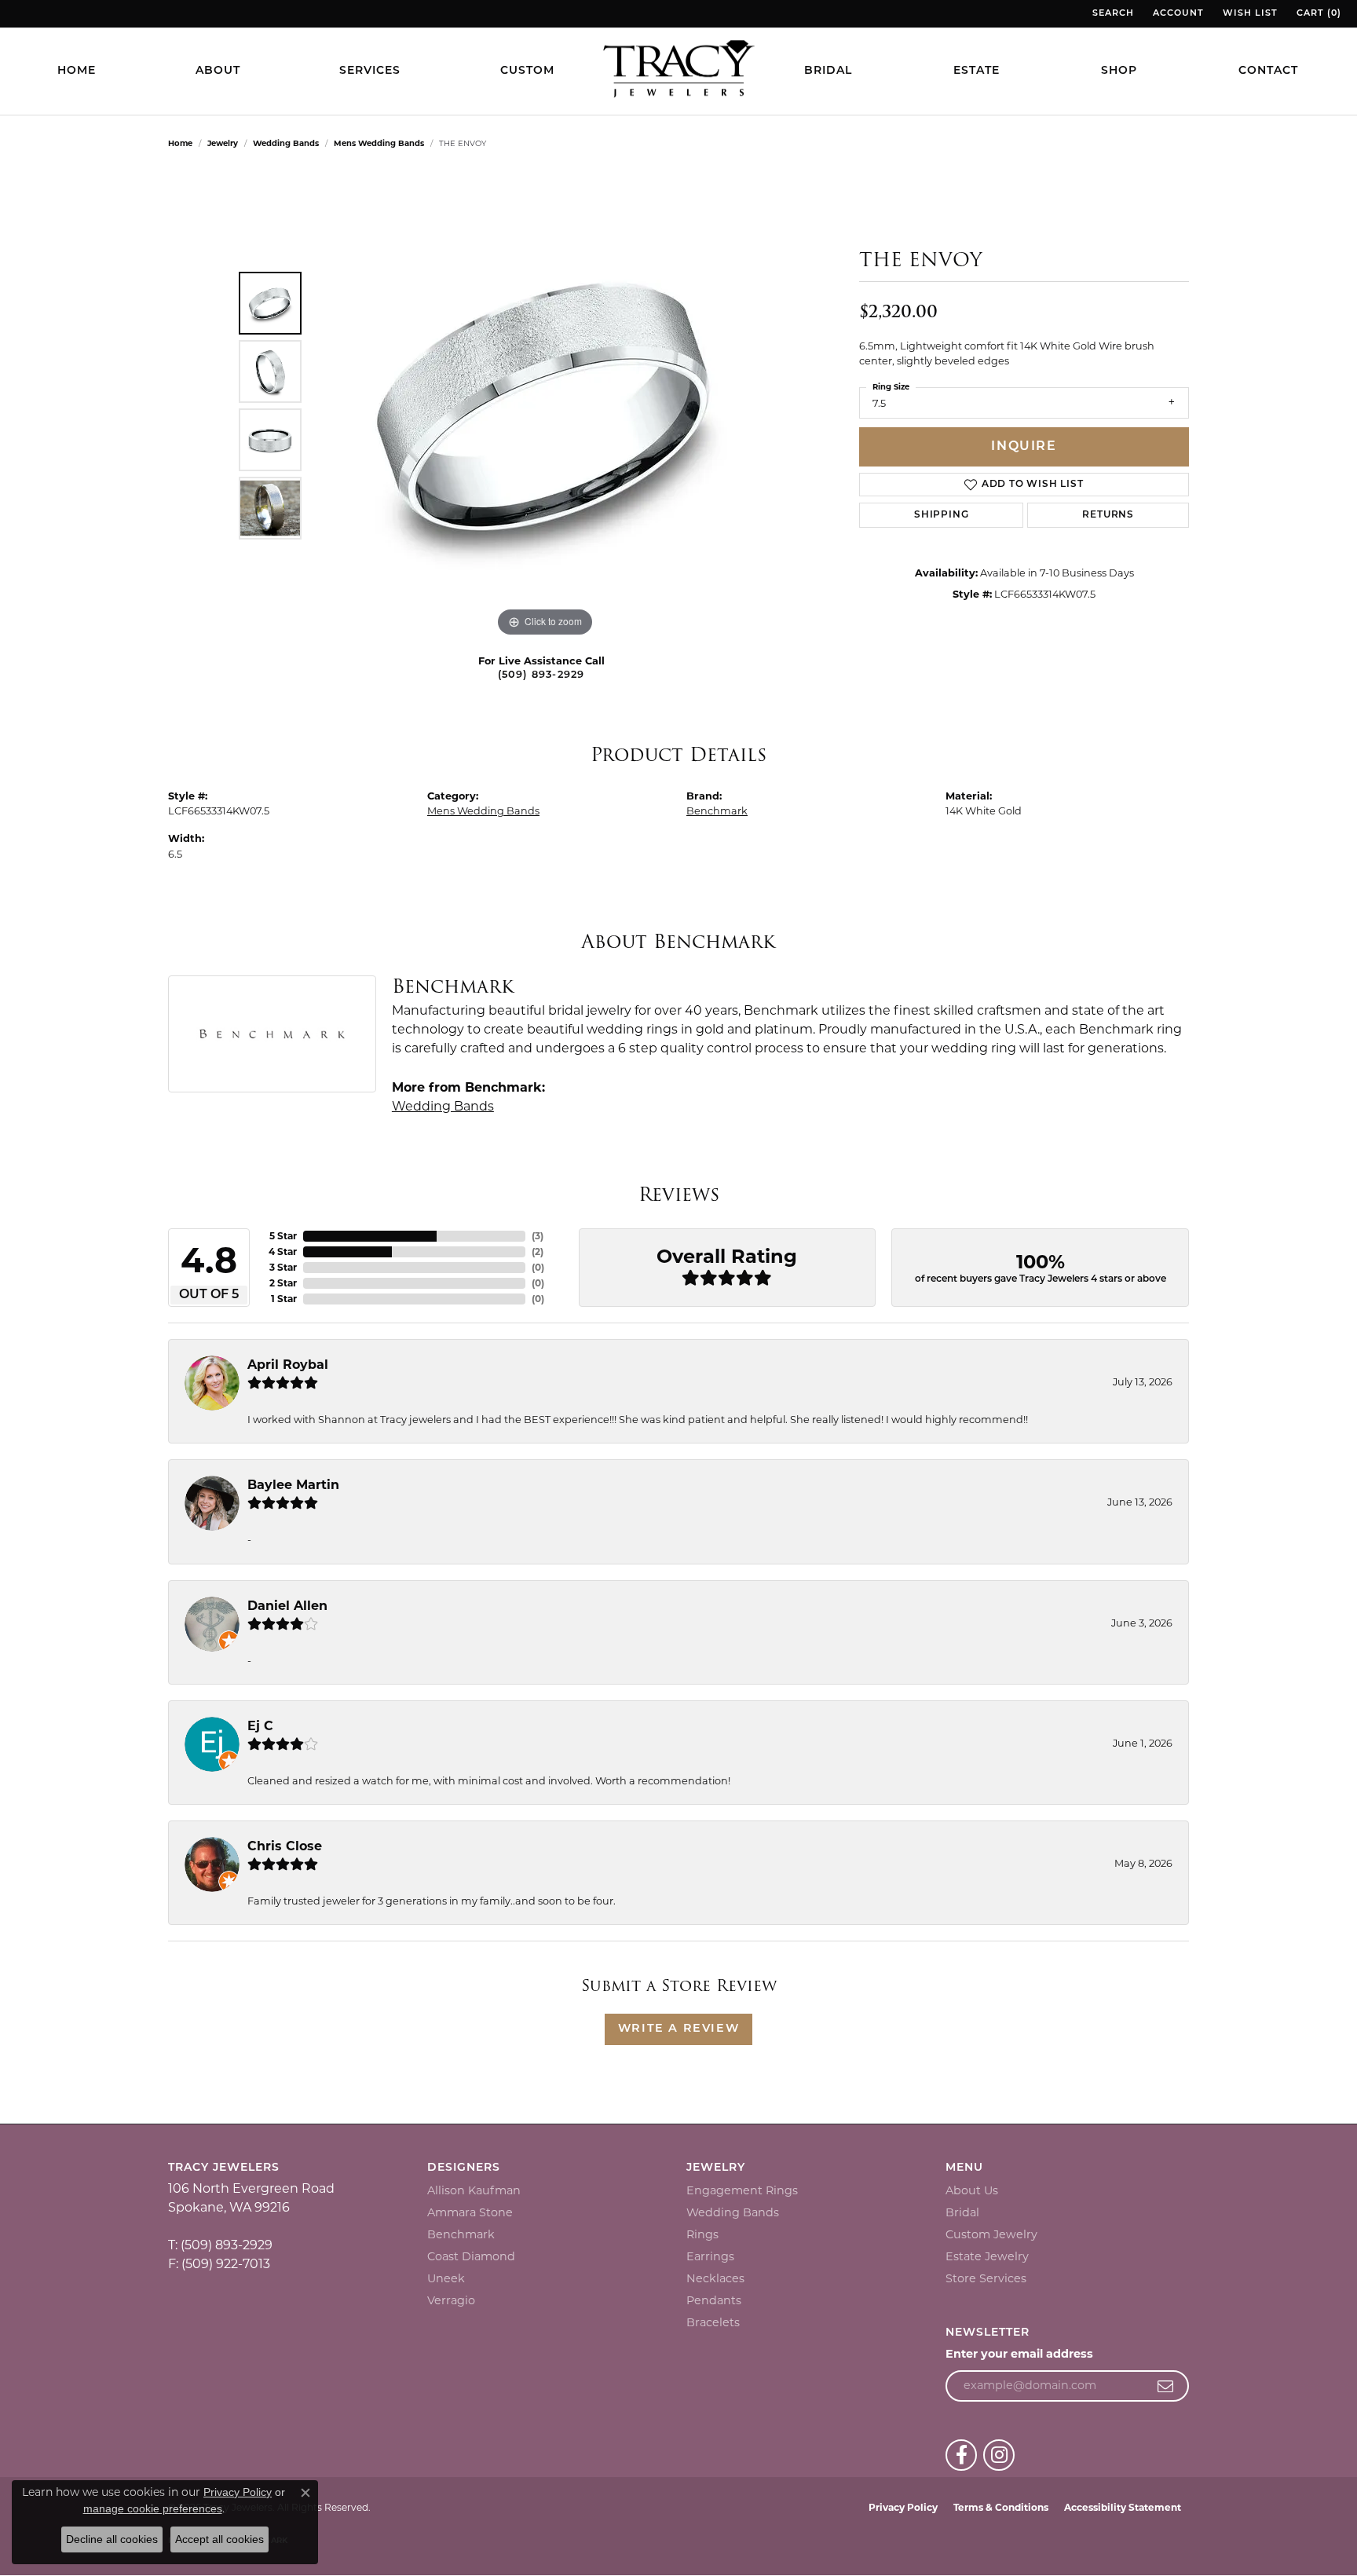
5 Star (283, 1236)
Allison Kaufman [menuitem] (474, 2190)
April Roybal (288, 1365)
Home (77, 71)
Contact (1268, 71)
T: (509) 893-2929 (220, 2245)
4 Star (283, 1251)
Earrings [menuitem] (710, 2256)
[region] (545, 405)
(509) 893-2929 (541, 675)
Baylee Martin (293, 1485)
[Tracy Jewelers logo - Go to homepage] (678, 71)
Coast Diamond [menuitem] (471, 2256)
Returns (1108, 515)
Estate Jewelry (987, 2256)
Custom (527, 71)
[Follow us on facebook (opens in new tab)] (961, 2455)
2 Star (283, 1283)
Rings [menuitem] (702, 2234)
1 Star (284, 1299)
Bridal (828, 71)
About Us (972, 2190)
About (218, 71)
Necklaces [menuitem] (715, 2278)
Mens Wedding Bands (379, 143)
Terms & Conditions (1001, 2507)
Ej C (260, 1726)
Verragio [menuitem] (451, 2300)
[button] (1112, 14)
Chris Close (285, 1846)
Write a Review (678, 2029)
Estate (977, 71)
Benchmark (717, 811)
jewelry (223, 143)
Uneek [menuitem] (446, 2278)
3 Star (283, 1267)
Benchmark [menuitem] (461, 2234)
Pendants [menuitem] (714, 2300)
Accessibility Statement (1123, 2507)
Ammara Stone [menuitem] (470, 2212)
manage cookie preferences (153, 2508)
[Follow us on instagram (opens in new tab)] (999, 2455)
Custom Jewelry (991, 2234)
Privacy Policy (903, 2507)
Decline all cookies (112, 2539)
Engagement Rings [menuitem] (742, 2190)
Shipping (941, 515)
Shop (1119, 71)
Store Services (986, 2278)
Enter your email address (1019, 2354)
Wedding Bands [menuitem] (733, 2212)
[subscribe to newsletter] (1166, 2386)
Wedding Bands (286, 143)
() (538, 1236)
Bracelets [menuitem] (713, 2322)
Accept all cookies (219, 2539)
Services (370, 71)
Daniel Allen (287, 1606)
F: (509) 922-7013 (219, 2264)
